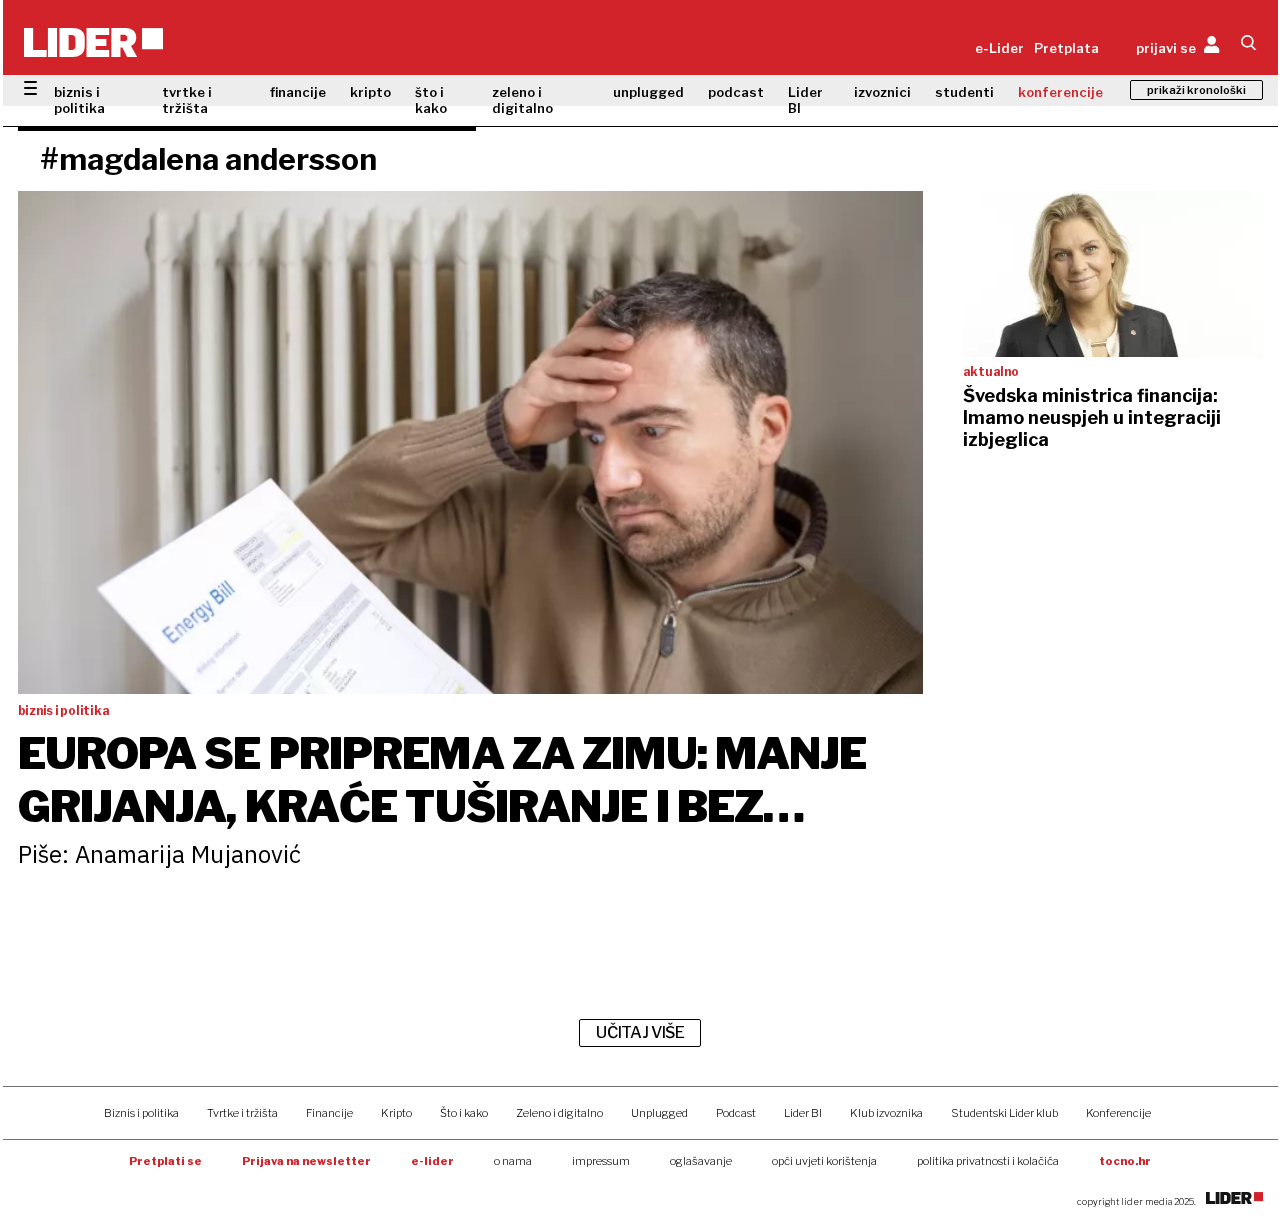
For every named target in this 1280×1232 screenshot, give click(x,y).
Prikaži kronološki (1196, 90)
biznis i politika (79, 100)
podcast (736, 92)
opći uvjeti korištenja (824, 1161)
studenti (964, 92)
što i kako (431, 100)
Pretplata (1066, 48)
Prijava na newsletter (306, 1161)
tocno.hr (1125, 1161)
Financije (329, 1113)
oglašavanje (701, 1161)
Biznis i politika (141, 1113)
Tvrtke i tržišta (242, 1113)
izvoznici (882, 92)
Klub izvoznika (886, 1113)
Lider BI (805, 100)
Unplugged (659, 1113)
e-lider (432, 1161)
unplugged (648, 92)
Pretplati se (165, 1161)
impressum (601, 1161)
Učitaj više (640, 1032)
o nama (513, 1161)
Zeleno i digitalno (559, 1113)
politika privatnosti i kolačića (988, 1161)
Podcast (736, 1113)
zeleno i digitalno (522, 100)
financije (298, 92)
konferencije (1060, 92)
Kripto (396, 1113)
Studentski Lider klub (1004, 1113)
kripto (370, 92)
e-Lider (999, 48)
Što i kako (464, 1113)
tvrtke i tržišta (187, 100)
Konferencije (1118, 1113)
